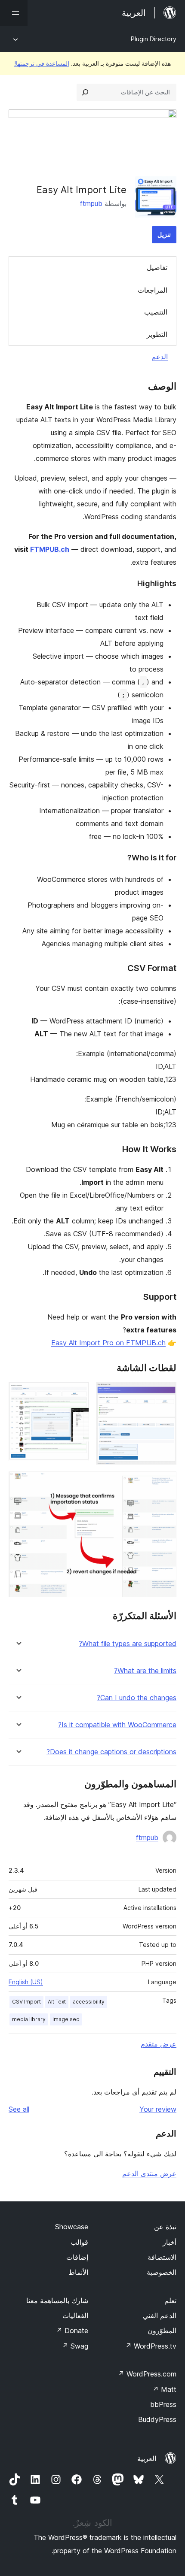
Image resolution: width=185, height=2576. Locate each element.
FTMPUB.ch (50, 549)
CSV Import (26, 2002)
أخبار (170, 2242)
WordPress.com (147, 2374)
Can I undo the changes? (137, 1698)
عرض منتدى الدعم (149, 2173)
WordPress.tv (151, 2346)
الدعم (160, 357)
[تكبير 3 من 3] (165, 1483)
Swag (75, 2346)
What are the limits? (145, 1671)
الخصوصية (162, 2272)
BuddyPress (157, 2419)
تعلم (170, 2301)
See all (19, 2109)
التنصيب (156, 312)
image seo (66, 2019)
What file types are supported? (128, 1644)
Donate (72, 2331)
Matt (164, 2389)
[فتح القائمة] (14, 13)
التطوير (157, 334)
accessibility (89, 2002)
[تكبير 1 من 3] (165, 1393)
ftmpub (91, 203)
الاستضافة (162, 2257)
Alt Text (57, 2002)
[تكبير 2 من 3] (77, 1393)
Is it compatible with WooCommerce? (117, 1725)
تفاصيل (157, 267)
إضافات (77, 2257)
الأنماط (78, 2272)
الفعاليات (75, 2316)
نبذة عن (165, 2227)
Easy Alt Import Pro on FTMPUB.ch (108, 1343)
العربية (147, 2458)
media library (29, 2019)
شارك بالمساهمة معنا (57, 2301)
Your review (158, 2109)
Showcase (72, 2227)
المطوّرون (162, 2331)
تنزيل (164, 235)
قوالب (79, 2242)
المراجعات (153, 290)
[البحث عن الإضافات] (85, 92)
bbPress (163, 2404)
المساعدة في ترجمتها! (42, 63)
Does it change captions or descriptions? (111, 1752)
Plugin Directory (154, 39)
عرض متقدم (159, 2044)
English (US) (26, 1982)
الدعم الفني (160, 2316)
